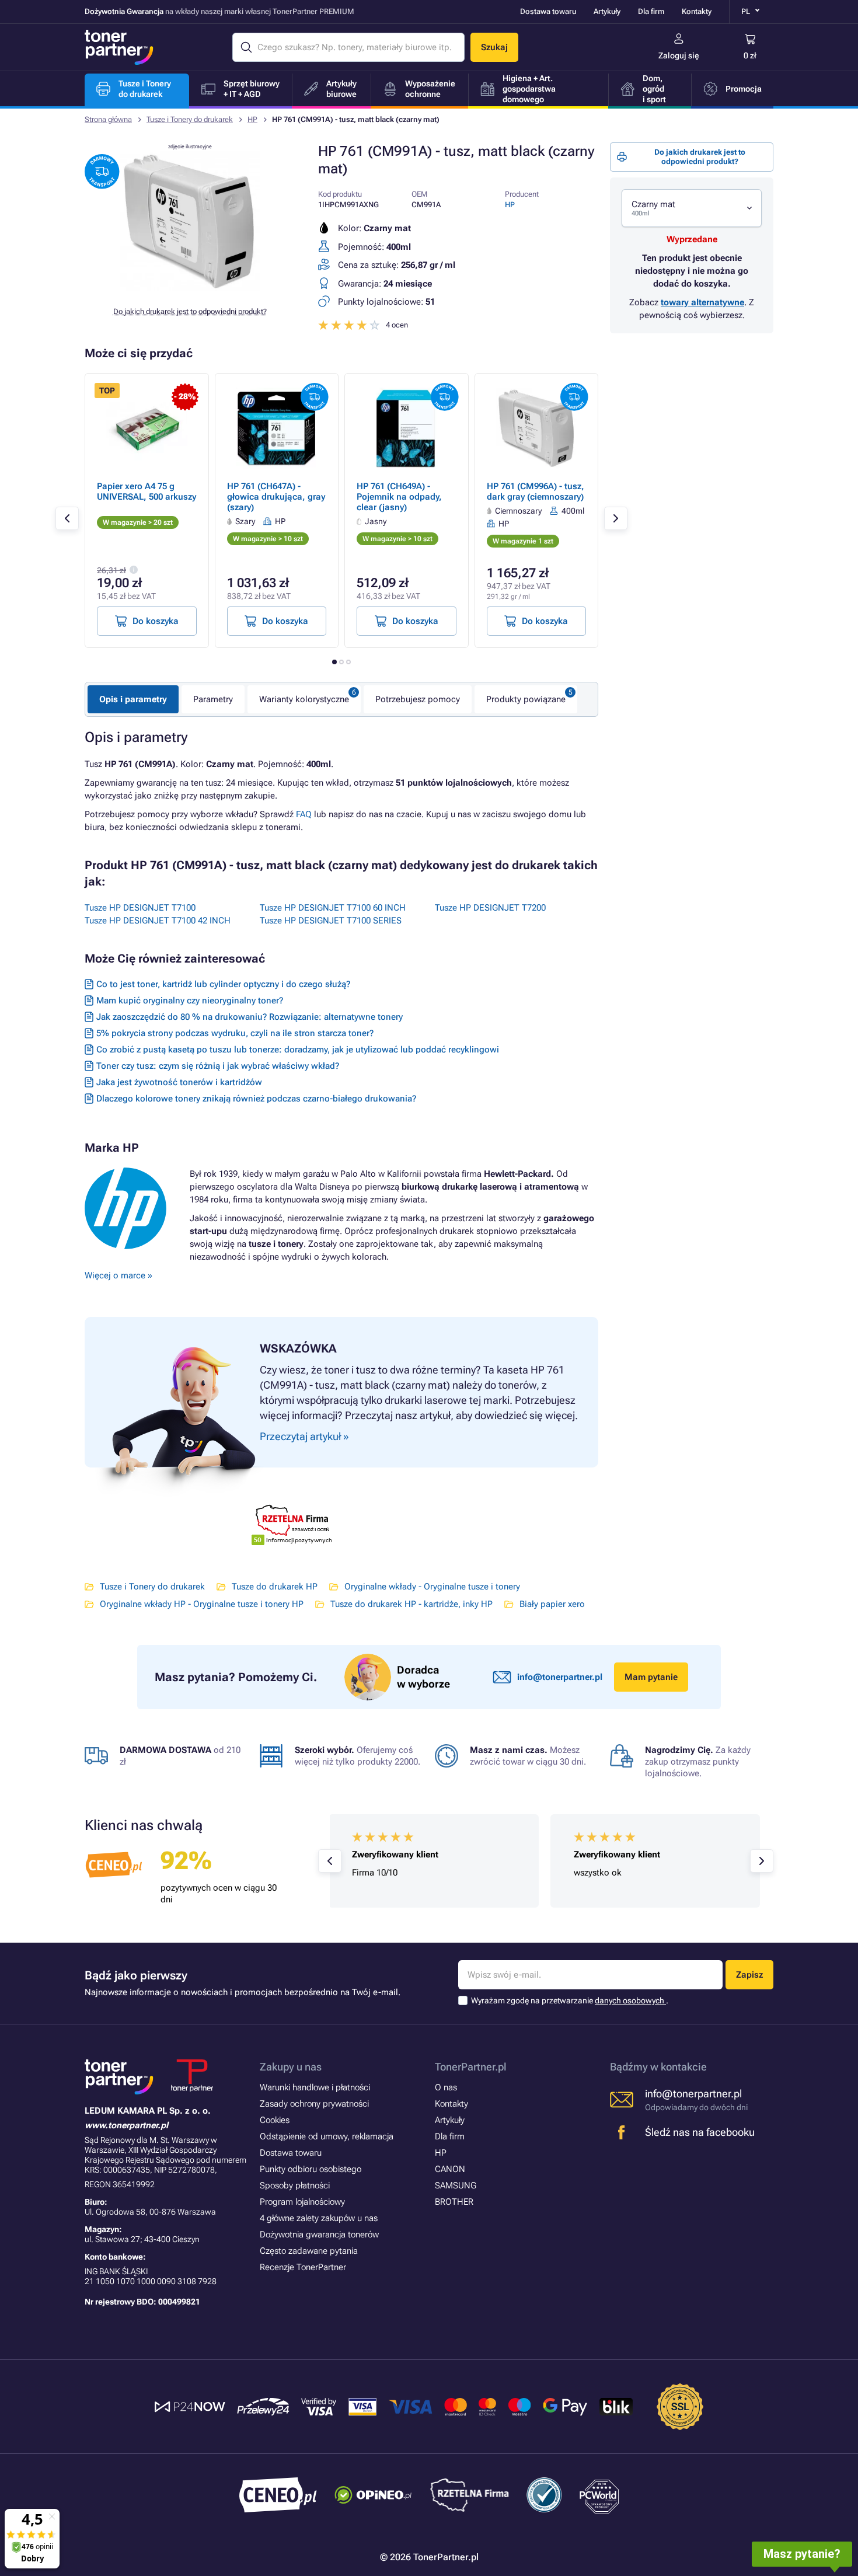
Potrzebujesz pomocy (418, 699)
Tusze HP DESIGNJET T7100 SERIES (331, 921)
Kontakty (697, 11)
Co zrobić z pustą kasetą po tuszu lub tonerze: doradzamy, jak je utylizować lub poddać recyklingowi (298, 1050)
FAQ (304, 814)
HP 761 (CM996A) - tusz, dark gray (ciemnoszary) (536, 492)
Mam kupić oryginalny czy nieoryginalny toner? (190, 1001)
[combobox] (692, 208)
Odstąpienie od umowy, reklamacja (327, 2136)
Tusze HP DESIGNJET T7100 (140, 908)
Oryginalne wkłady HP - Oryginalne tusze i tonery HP (202, 1604)
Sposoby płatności (295, 2185)
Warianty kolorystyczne (304, 699)
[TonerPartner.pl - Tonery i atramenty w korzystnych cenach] (119, 47)
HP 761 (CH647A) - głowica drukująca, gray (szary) (276, 497)
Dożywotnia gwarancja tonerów (319, 2235)
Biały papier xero (552, 1604)
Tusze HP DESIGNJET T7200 (490, 908)
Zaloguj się (679, 55)
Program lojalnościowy (302, 2202)
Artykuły (607, 11)
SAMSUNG (456, 2185)
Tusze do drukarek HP (275, 1587)
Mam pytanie (651, 1677)
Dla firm (651, 11)
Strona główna (108, 119)
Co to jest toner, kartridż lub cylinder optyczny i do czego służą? (223, 984)
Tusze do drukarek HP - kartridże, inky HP (411, 1604)
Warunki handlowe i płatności (315, 2087)
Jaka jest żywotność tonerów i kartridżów (179, 1082)
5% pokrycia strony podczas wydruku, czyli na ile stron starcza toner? (235, 1033)
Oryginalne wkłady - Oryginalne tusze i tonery (432, 1587)
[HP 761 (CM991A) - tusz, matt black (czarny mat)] (190, 288)
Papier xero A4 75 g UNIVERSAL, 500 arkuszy (147, 492)
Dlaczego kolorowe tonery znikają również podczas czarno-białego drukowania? (256, 1099)
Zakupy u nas (291, 2067)
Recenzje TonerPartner (303, 2267)
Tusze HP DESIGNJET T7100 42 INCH (158, 921)
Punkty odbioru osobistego (311, 2169)
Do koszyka (156, 621)
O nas (446, 2087)
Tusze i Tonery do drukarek (190, 119)
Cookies (275, 2120)
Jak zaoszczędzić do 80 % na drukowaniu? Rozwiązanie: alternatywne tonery (250, 1017)
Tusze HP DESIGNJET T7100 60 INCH (333, 908)
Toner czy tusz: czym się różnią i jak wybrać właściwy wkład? (218, 1066)
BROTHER (454, 2202)
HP (252, 119)
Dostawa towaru (548, 11)
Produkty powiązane (526, 699)
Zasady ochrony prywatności (314, 2104)
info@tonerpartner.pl (560, 1677)
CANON (450, 2169)
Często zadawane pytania (309, 2251)
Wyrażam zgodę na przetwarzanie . (570, 2000)
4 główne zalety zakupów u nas (319, 2218)
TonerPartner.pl (471, 2067)
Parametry (213, 699)
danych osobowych (630, 2000)
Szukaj (494, 47)
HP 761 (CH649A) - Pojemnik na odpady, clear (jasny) (399, 497)
